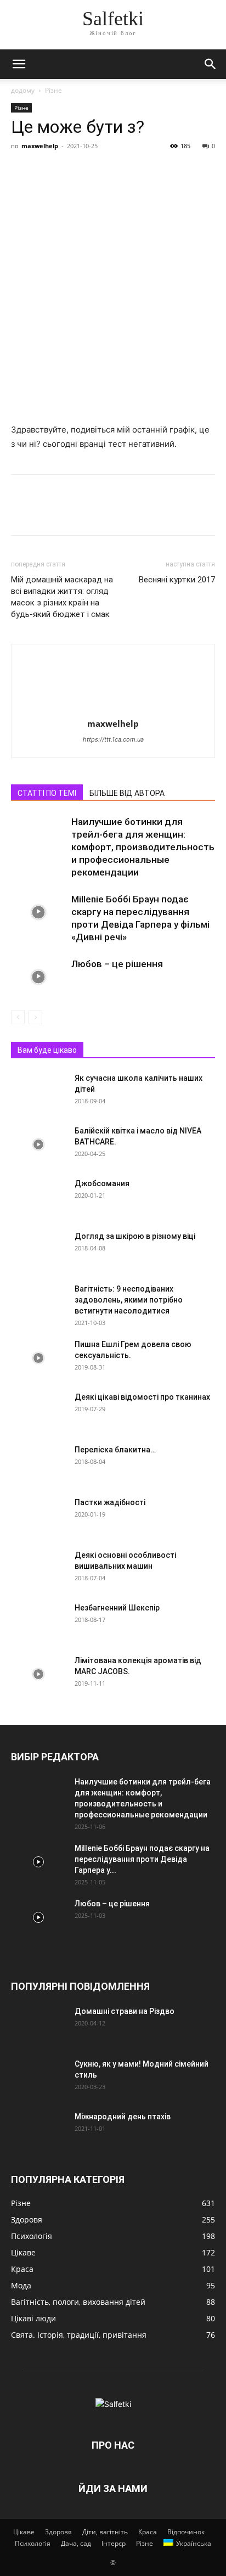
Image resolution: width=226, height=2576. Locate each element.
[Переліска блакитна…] (38, 1463)
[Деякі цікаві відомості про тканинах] (38, 1411)
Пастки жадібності (110, 1502)
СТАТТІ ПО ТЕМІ (47, 793)
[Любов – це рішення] (38, 977)
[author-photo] (113, 708)
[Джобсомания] (38, 1197)
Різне (53, 90)
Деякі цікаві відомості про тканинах (142, 1397)
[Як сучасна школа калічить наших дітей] (38, 1092)
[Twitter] (47, 171)
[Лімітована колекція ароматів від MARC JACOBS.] (38, 1674)
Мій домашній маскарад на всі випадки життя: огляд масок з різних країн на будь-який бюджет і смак (62, 597)
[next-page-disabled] (35, 1017)
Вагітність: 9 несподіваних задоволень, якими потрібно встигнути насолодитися (129, 1300)
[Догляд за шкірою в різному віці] (38, 1250)
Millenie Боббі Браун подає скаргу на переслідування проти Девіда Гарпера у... (142, 1859)
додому (23, 90)
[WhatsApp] (98, 171)
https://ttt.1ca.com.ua (113, 739)
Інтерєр (114, 2543)
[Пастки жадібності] (38, 1516)
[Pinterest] (72, 171)
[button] (19, 64)
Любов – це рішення (117, 964)
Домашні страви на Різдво (125, 2011)
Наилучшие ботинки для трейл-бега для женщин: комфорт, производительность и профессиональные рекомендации (143, 847)
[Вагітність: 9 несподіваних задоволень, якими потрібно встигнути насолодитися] (38, 1303)
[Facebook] (22, 171)
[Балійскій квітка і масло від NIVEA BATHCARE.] (38, 1144)
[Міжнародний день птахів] (38, 2130)
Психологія (33, 2543)
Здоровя (58, 2532)
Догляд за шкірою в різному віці (135, 1236)
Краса (148, 2532)
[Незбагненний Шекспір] (38, 1621)
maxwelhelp (40, 146)
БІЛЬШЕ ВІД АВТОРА (127, 793)
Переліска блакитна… (115, 1450)
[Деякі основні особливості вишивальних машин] (38, 1569)
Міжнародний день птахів (123, 2117)
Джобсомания (102, 1183)
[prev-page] (18, 1017)
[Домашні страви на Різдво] (38, 2025)
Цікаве (24, 2532)
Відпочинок (186, 2532)
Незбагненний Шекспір (117, 1608)
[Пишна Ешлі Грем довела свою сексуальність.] (38, 1358)
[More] (123, 171)
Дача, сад (76, 2543)
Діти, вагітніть (105, 2532)
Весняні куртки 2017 (177, 580)
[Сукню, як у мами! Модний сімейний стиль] (38, 2078)
